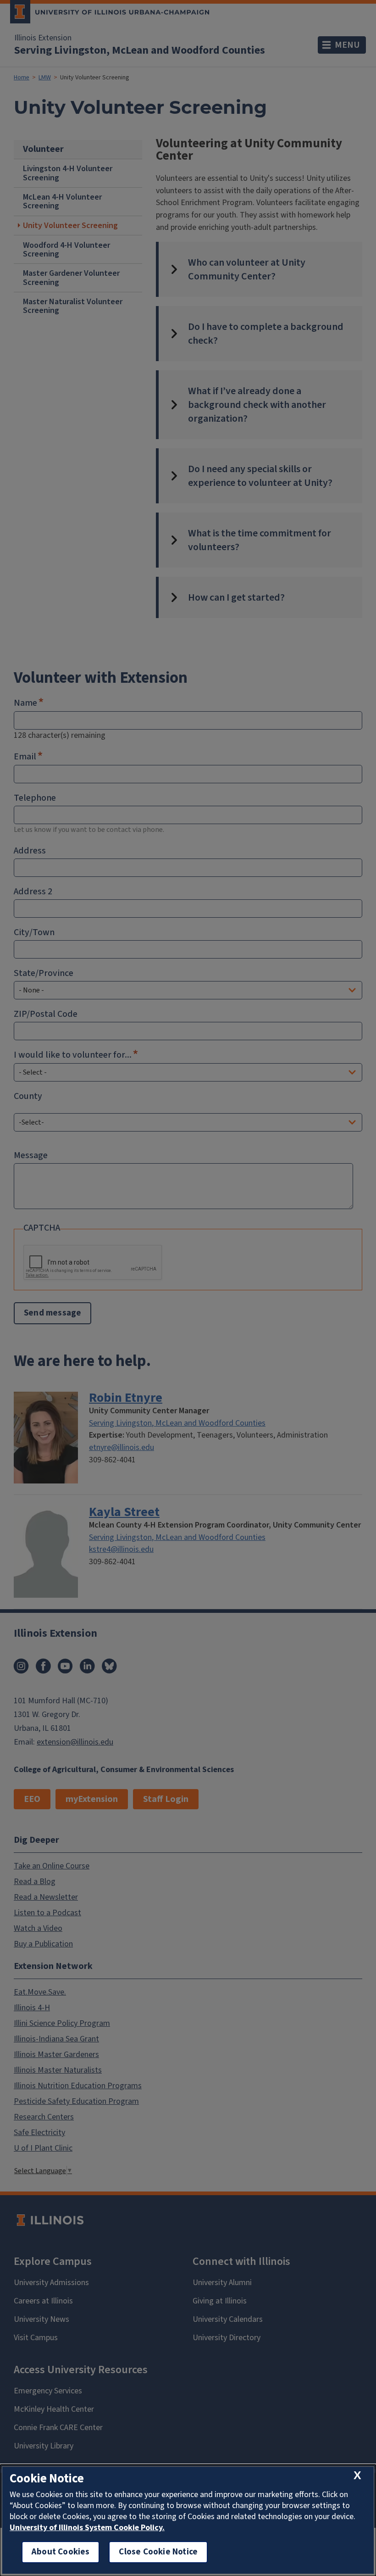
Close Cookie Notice (158, 2552)
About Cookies (61, 2552)
